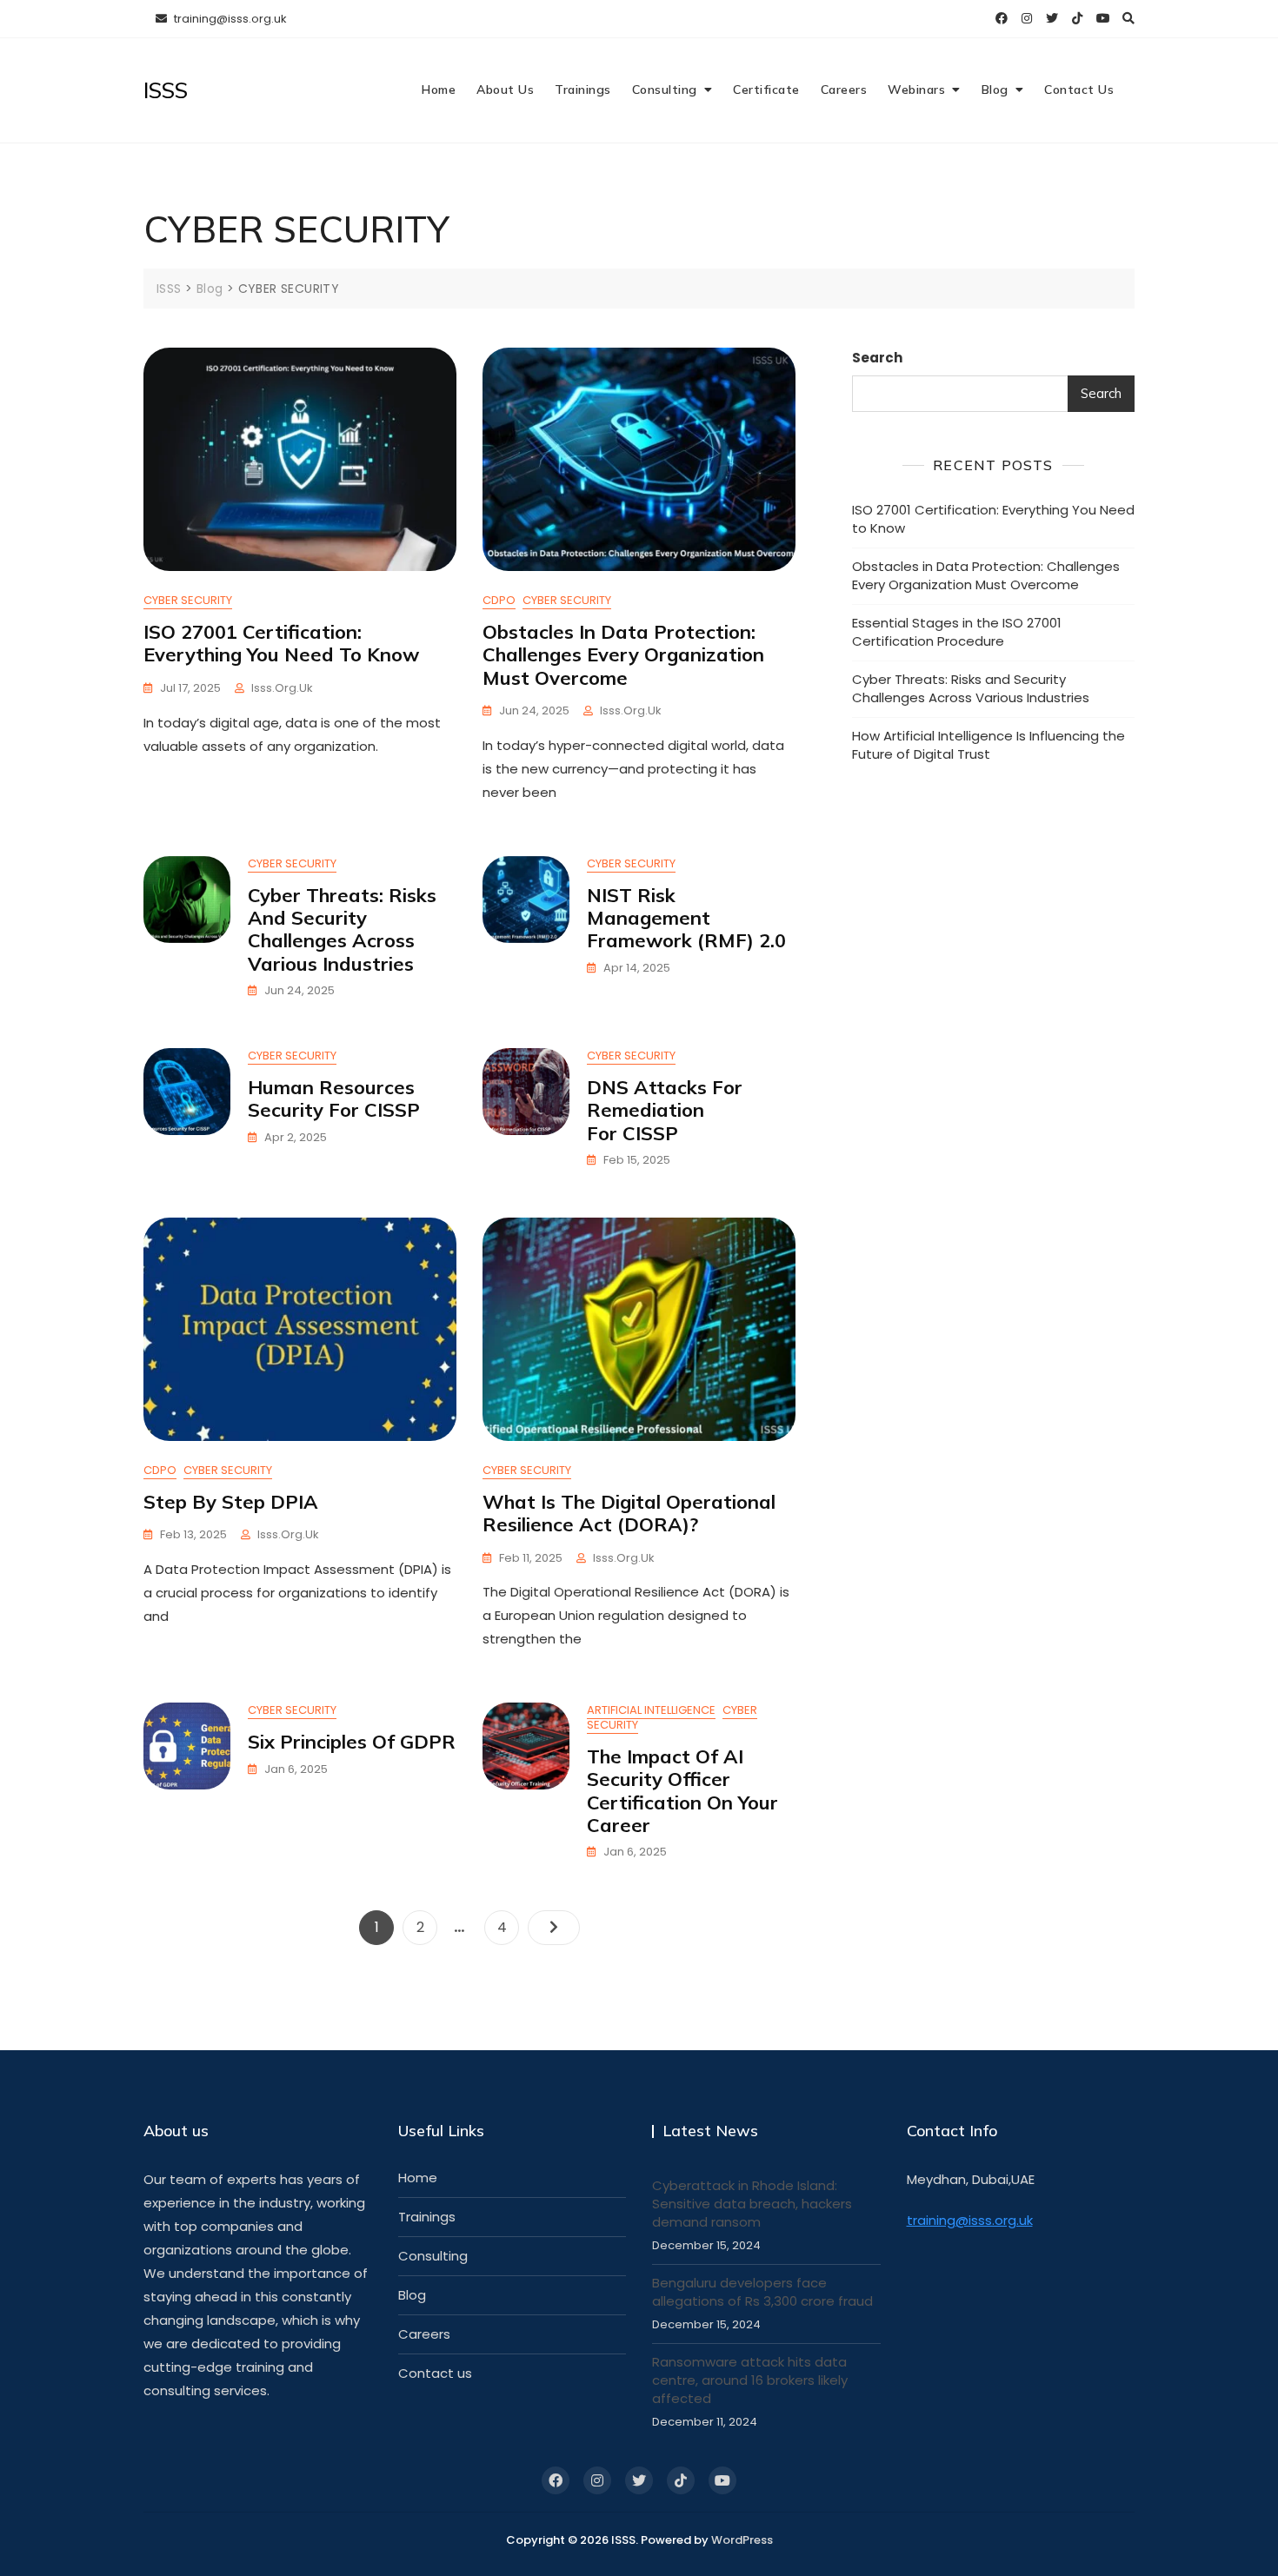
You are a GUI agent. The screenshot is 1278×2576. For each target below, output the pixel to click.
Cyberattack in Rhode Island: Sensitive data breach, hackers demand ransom (752, 2204)
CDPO (499, 600)
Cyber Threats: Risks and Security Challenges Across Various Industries (342, 929)
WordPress (742, 2540)
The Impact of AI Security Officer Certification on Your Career (682, 1791)
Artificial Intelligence (651, 1710)
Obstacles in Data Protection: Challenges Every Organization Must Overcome (623, 655)
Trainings (583, 90)
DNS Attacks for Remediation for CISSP (665, 1110)
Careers (844, 90)
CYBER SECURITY (188, 600)
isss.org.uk (282, 688)
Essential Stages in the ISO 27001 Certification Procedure (957, 632)
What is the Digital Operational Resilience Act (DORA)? (629, 1513)
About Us (505, 90)
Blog (995, 90)
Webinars (916, 90)
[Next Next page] (554, 1928)
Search (877, 358)
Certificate (766, 90)
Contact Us (1079, 90)
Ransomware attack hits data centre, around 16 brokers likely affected (750, 2380)
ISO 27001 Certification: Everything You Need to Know (281, 643)
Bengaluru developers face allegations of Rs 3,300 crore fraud (762, 2292)
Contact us (435, 2373)
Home (439, 90)
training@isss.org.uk (229, 19)
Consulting (665, 90)
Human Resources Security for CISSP (334, 1099)
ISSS (166, 90)
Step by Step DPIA (231, 1502)
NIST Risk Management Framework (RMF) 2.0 (686, 918)
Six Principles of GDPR (352, 1742)
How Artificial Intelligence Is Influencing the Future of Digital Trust (988, 745)
